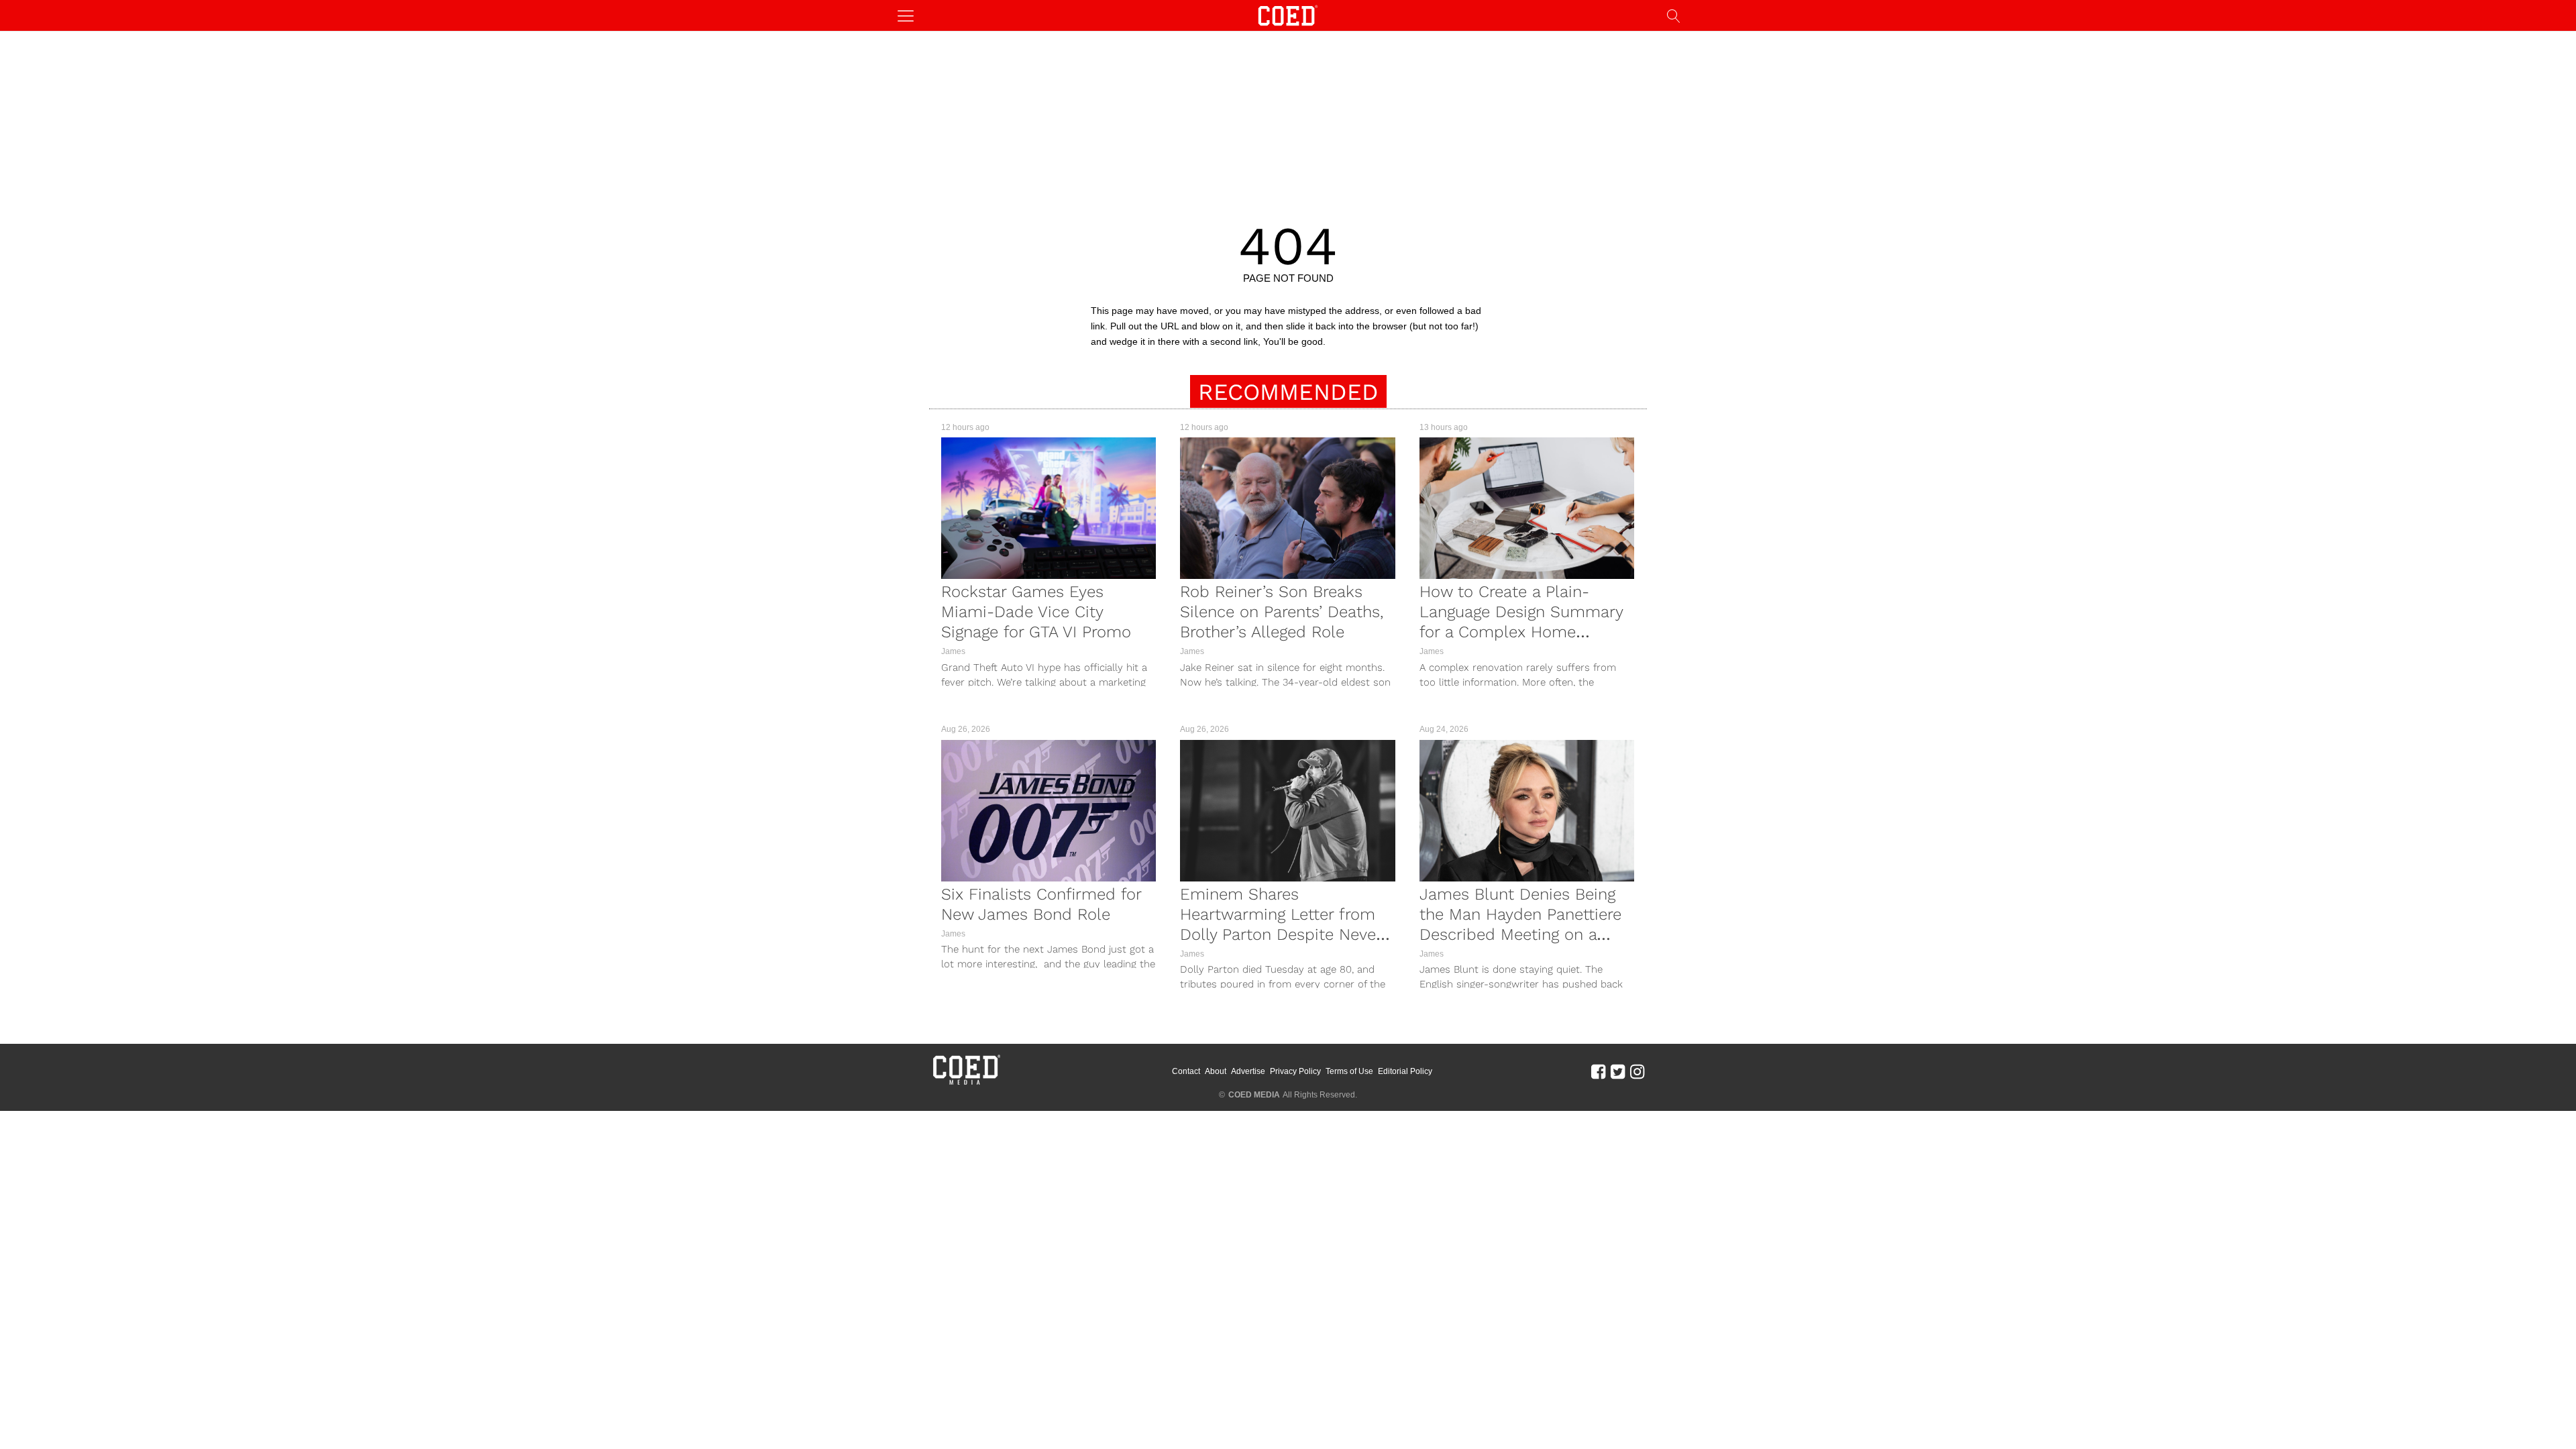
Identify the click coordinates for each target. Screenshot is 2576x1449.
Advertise (1248, 1071)
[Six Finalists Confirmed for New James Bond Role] (1049, 811)
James (953, 651)
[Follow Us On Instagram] (1637, 1071)
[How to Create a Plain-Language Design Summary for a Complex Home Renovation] (1527, 508)
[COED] (1288, 14)
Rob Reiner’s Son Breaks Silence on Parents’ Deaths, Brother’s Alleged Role (1282, 612)
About (1216, 1071)
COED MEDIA (1254, 1095)
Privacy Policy (1295, 1071)
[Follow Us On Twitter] (1618, 1071)
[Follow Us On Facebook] (1598, 1071)
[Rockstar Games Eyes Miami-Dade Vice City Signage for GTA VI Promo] (1049, 508)
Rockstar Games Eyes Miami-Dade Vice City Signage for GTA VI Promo (1036, 612)
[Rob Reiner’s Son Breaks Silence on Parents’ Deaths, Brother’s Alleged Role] (1287, 508)
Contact (1186, 1071)
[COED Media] (966, 1083)
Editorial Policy (1405, 1071)
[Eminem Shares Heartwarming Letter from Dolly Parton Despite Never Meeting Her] (1287, 811)
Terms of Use (1349, 1071)
